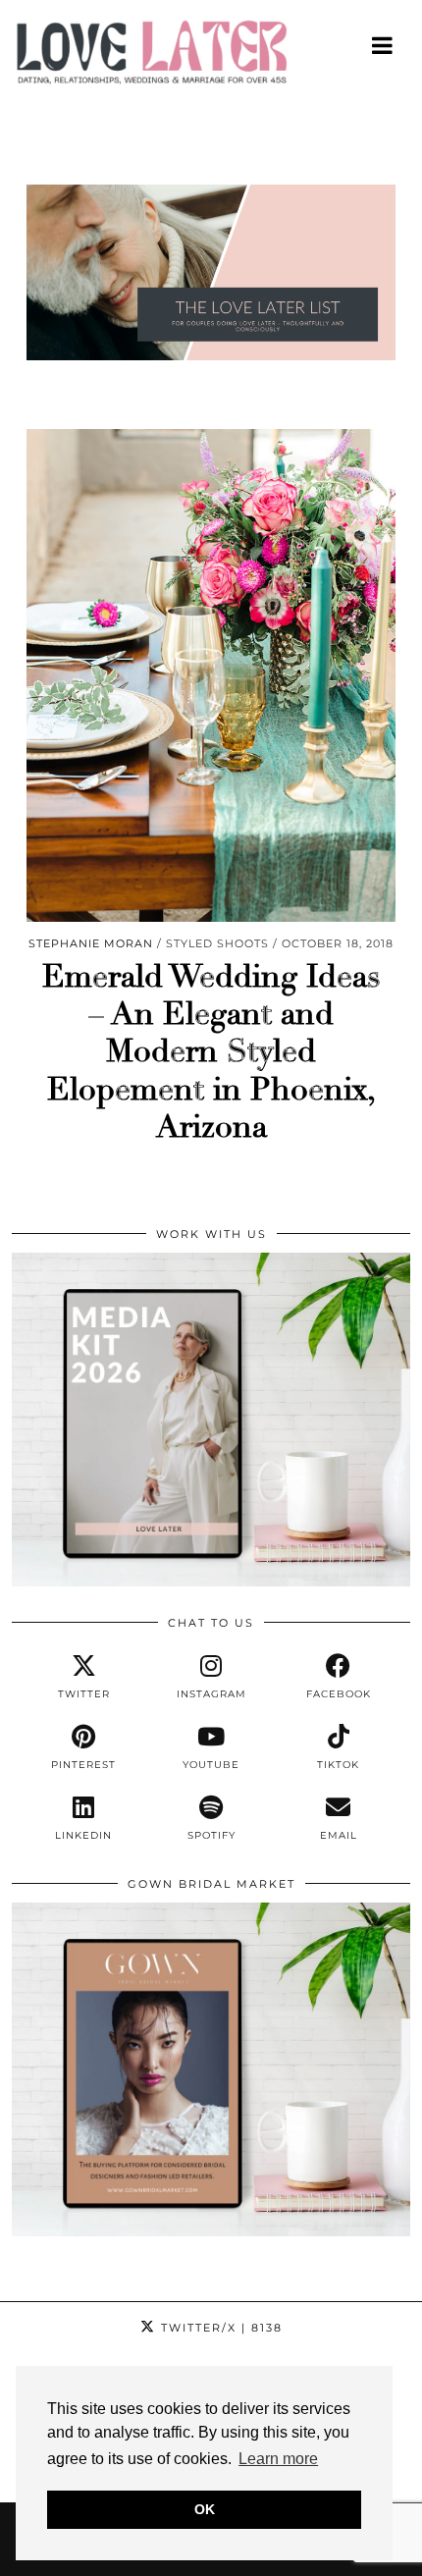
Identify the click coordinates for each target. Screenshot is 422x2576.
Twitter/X (219, 2328)
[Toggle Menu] (383, 45)
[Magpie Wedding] (211, 57)
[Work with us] (211, 1582)
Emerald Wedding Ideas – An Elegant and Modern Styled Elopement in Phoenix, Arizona (211, 1052)
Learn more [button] (278, 2459)
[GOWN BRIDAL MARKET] (211, 2231)
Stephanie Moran (91, 943)
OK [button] (205, 2509)
